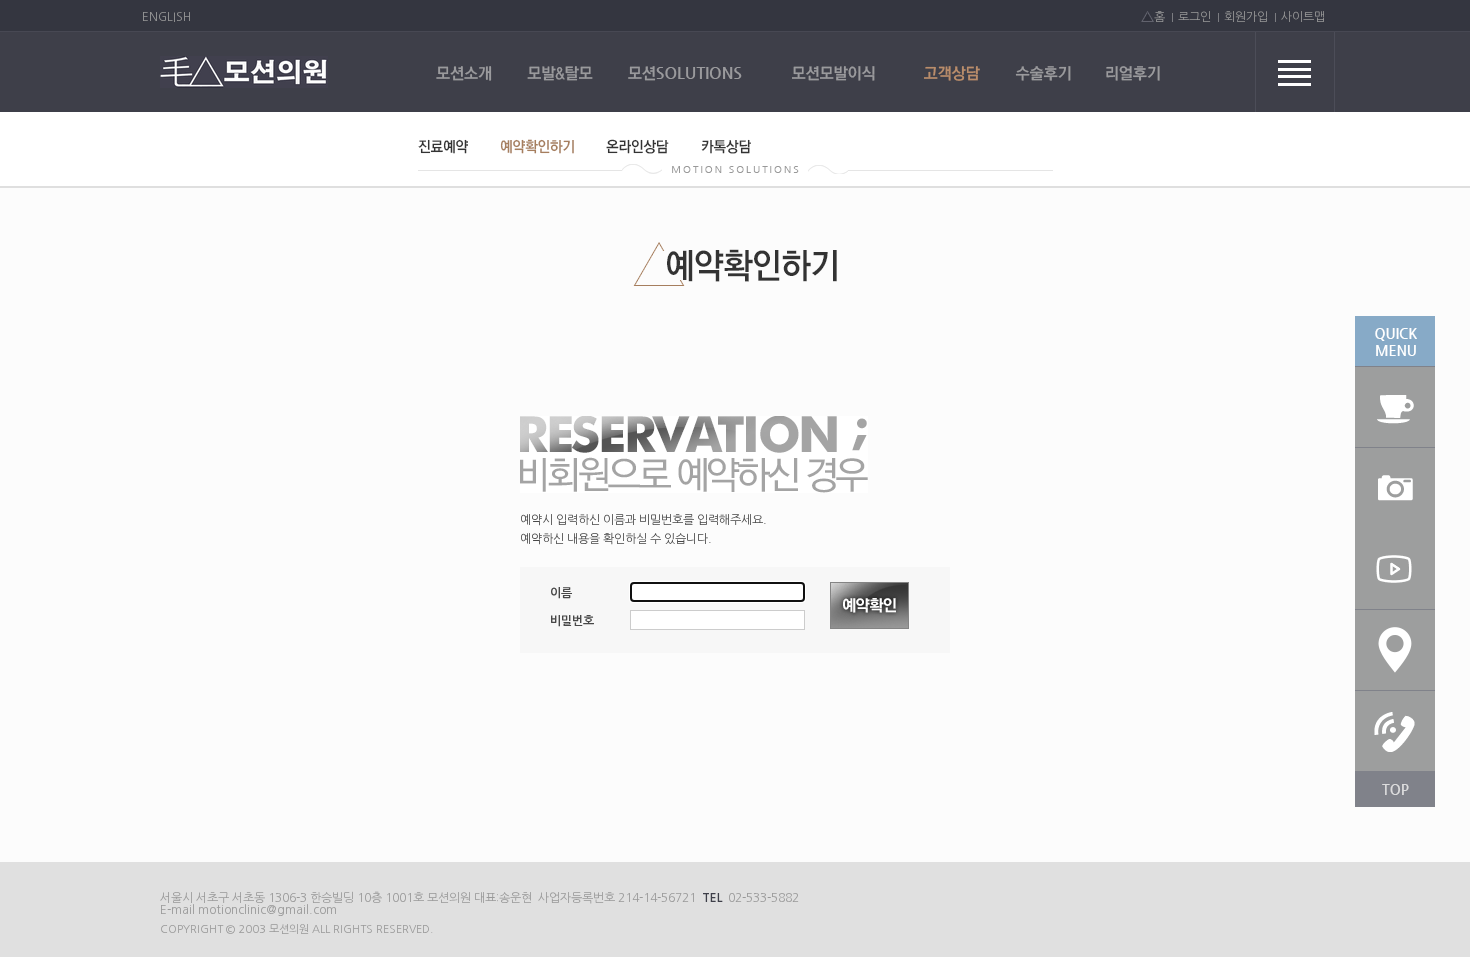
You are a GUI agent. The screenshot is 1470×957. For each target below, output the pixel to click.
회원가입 (1246, 17)
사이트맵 (1303, 17)
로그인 (1194, 17)
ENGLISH (166, 17)
